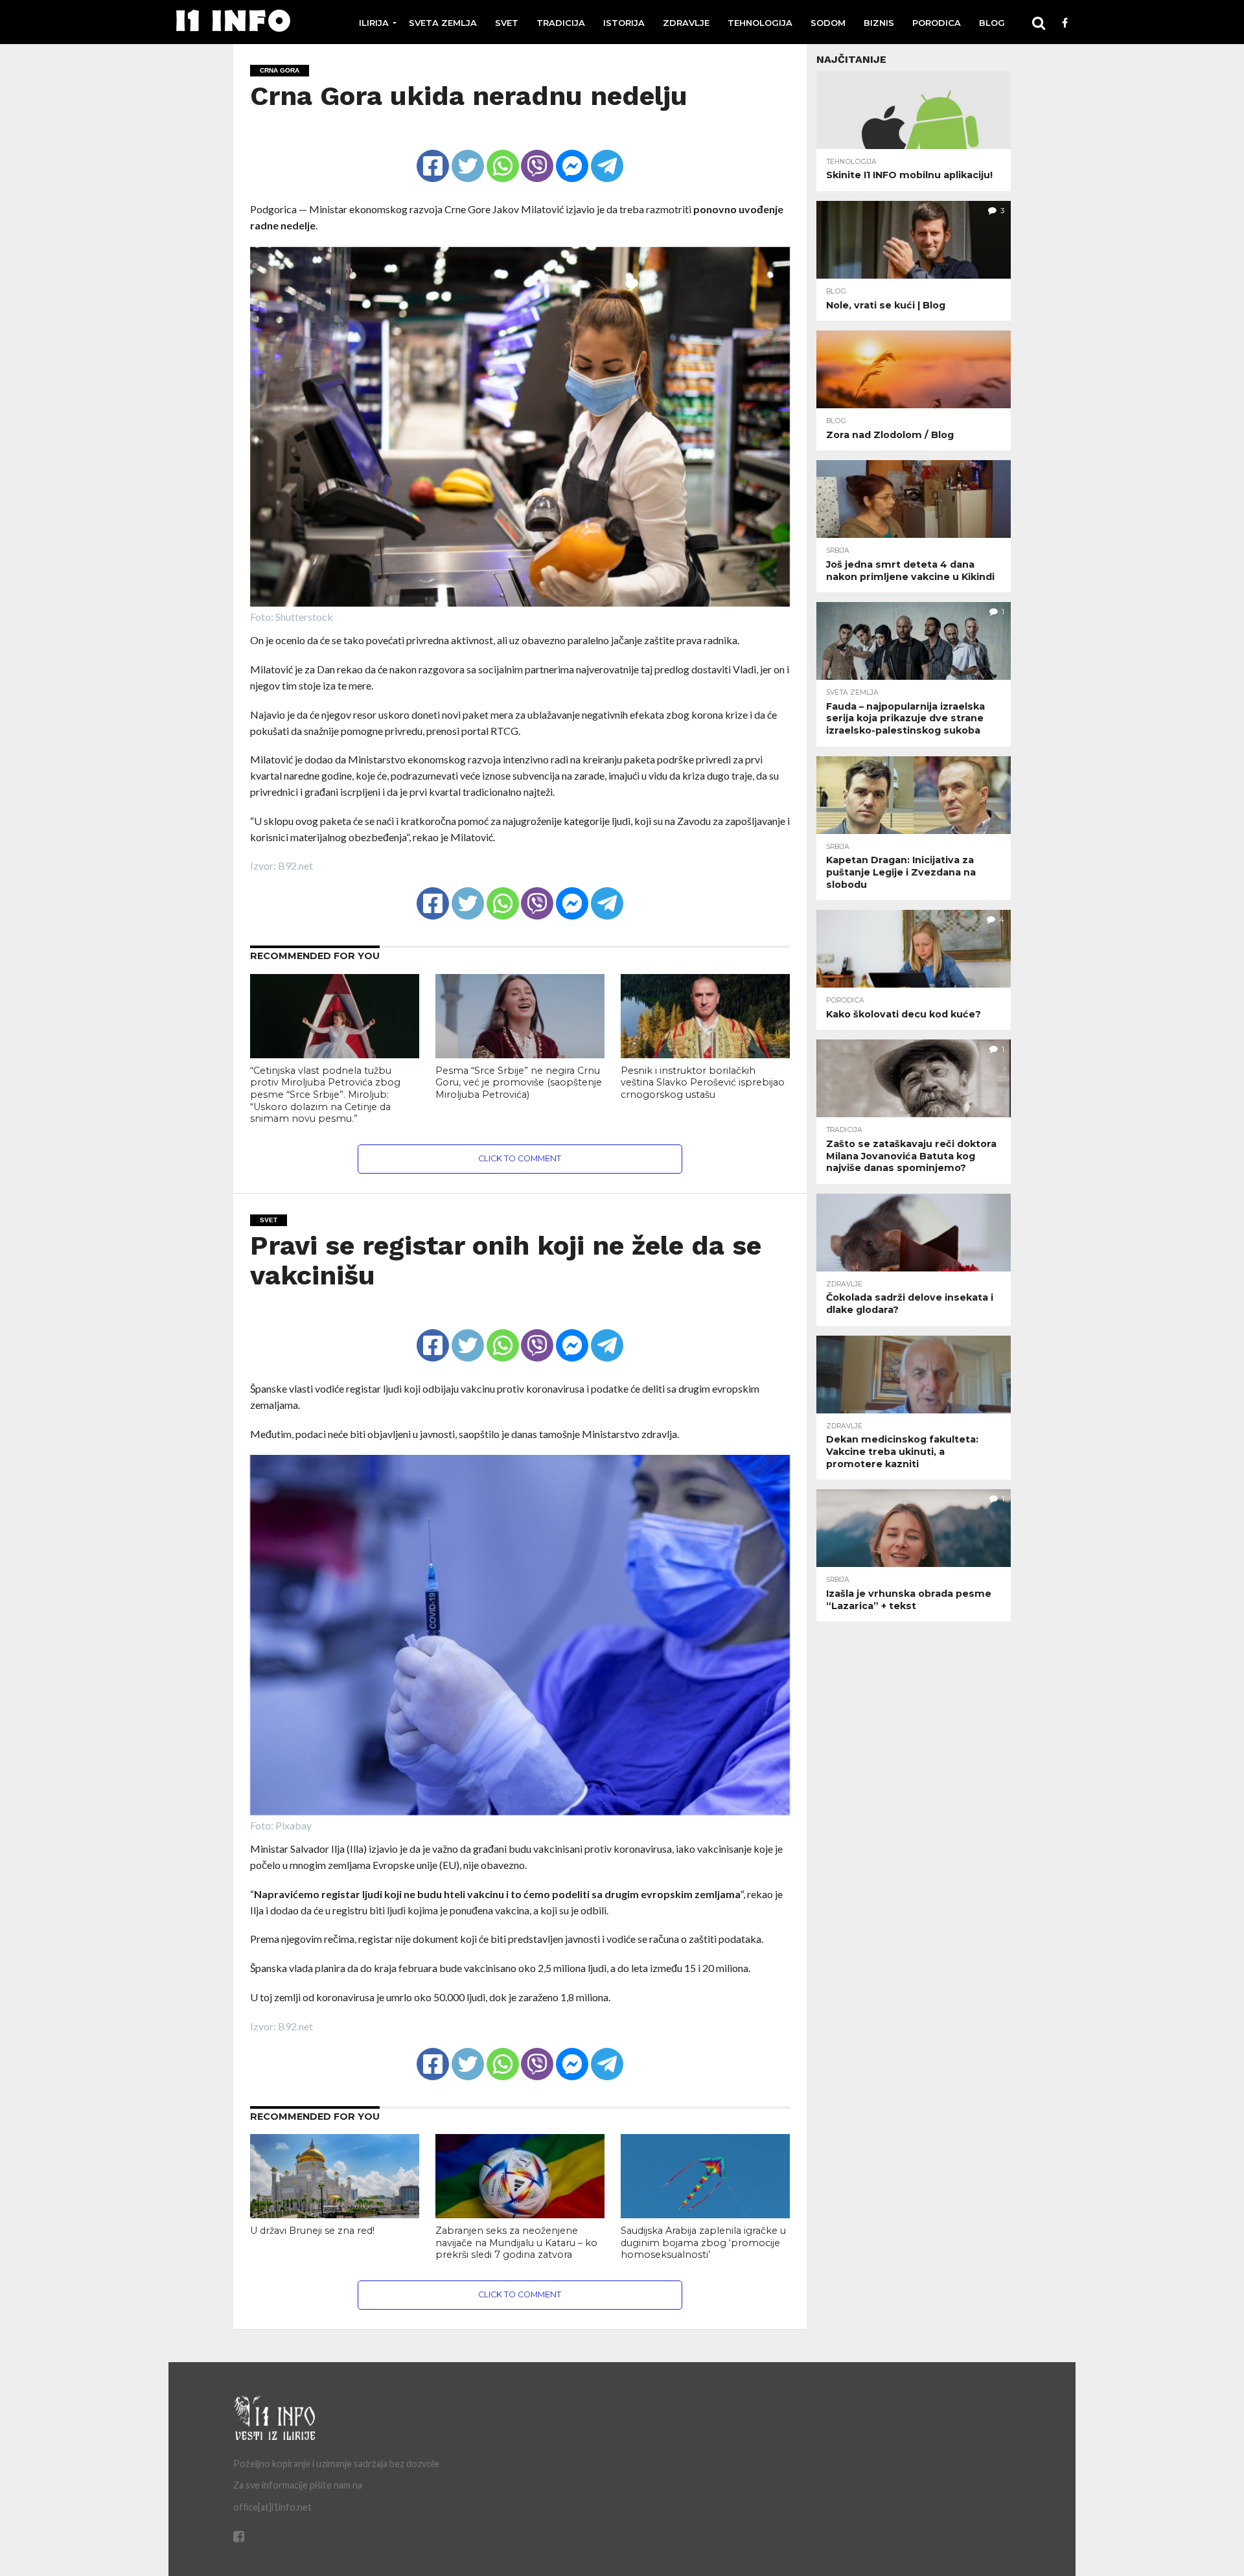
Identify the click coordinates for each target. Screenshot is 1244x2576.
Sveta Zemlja (443, 23)
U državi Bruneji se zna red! (312, 2231)
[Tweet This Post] (467, 155)
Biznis (879, 23)
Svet (507, 23)
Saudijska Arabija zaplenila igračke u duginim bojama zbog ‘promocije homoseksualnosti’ (703, 2243)
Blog (992, 23)
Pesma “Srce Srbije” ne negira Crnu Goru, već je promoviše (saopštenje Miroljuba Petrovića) (519, 1083)
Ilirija (374, 23)
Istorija (624, 23)
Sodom (828, 23)
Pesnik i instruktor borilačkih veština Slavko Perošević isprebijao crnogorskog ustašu (703, 1083)
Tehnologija (760, 23)
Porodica (937, 23)
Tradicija (561, 23)
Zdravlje (686, 23)
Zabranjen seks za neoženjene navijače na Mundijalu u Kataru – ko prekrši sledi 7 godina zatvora (516, 2243)
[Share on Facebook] (433, 155)
